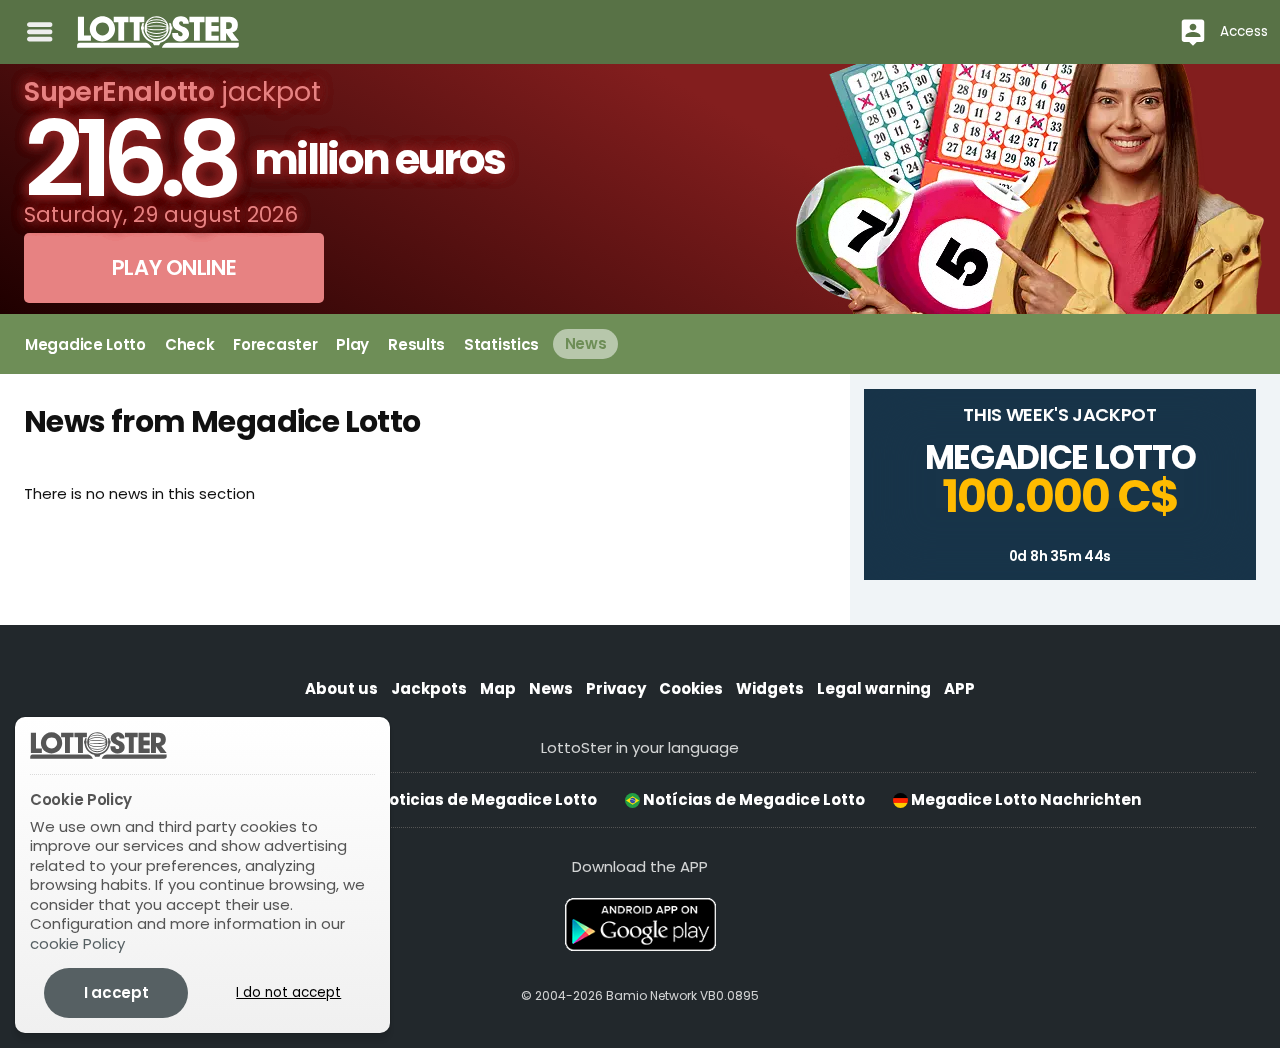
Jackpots (429, 688)
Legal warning (874, 688)
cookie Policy (77, 943)
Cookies (691, 688)
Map (498, 688)
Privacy (616, 688)
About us (341, 688)
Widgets (770, 688)
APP (959, 688)
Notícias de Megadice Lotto (752, 799)
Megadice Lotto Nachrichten (1024, 799)
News (551, 688)
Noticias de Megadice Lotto (485, 799)
